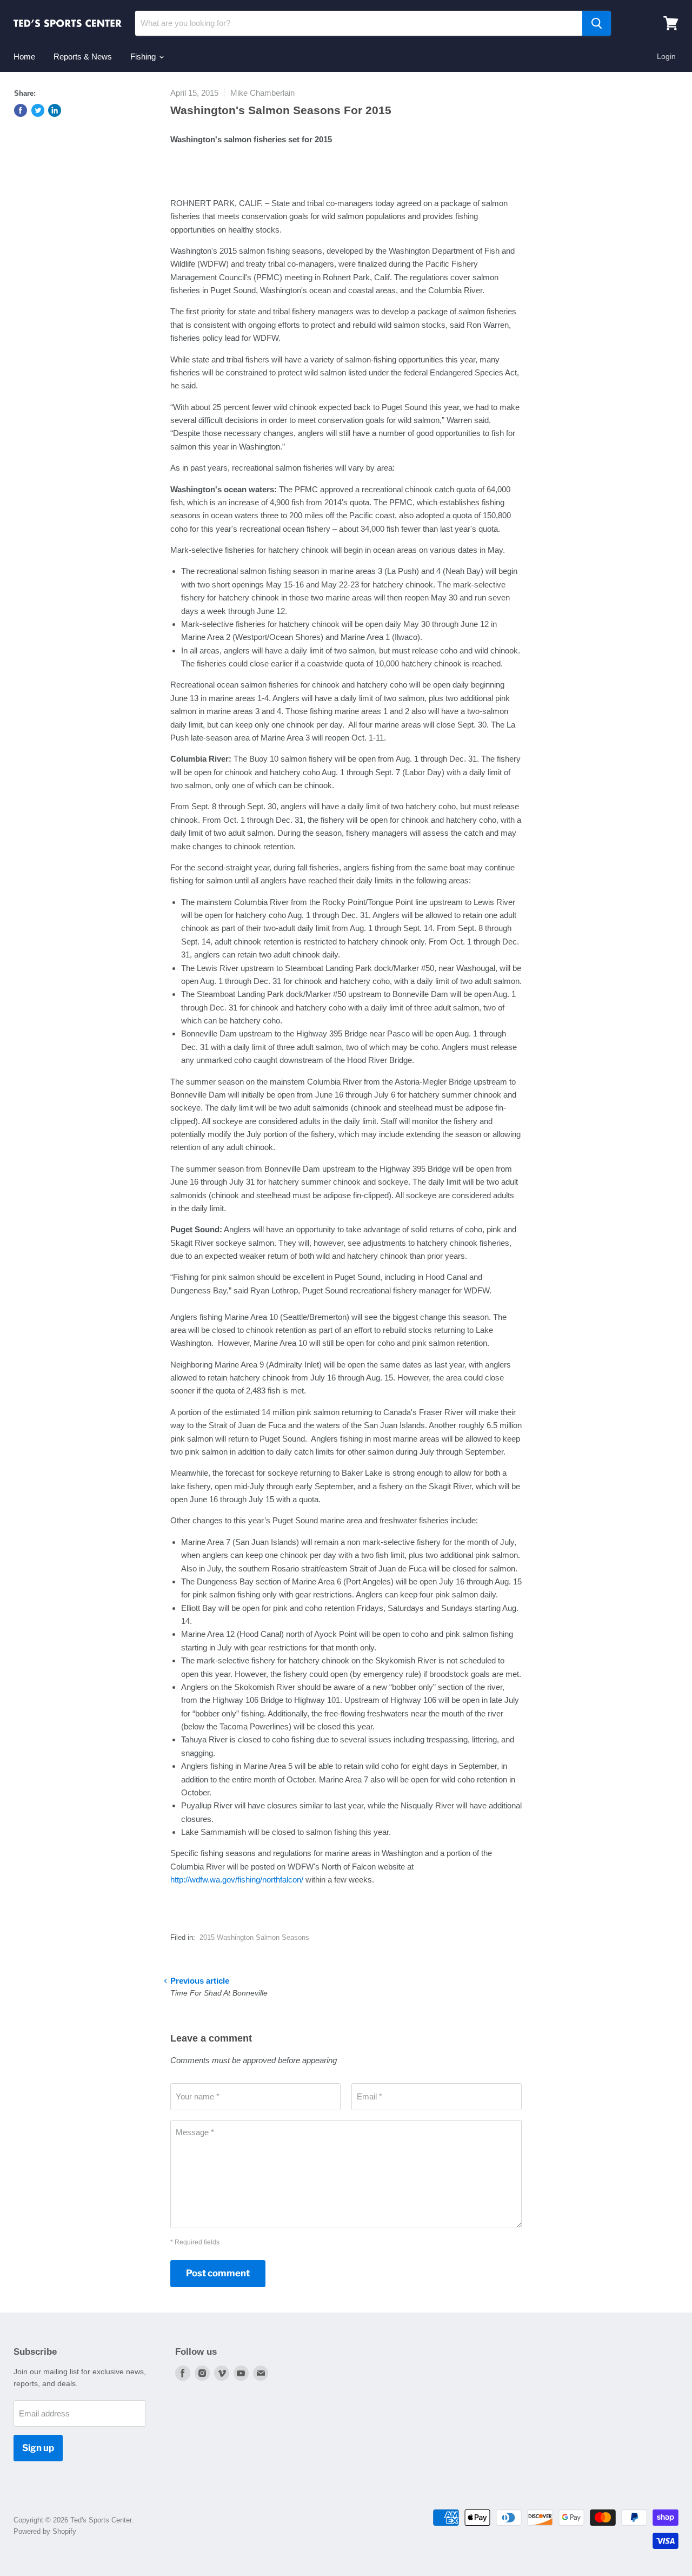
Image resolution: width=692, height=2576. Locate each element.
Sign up (38, 2448)
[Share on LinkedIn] (55, 110)
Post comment (218, 2273)
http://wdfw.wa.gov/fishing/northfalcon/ (237, 1880)
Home (24, 57)
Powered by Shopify (45, 2531)
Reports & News (83, 57)
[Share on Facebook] (21, 110)
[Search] (597, 23)
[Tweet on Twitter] (38, 110)
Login (666, 56)
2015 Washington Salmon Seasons (254, 1937)
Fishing (144, 57)
